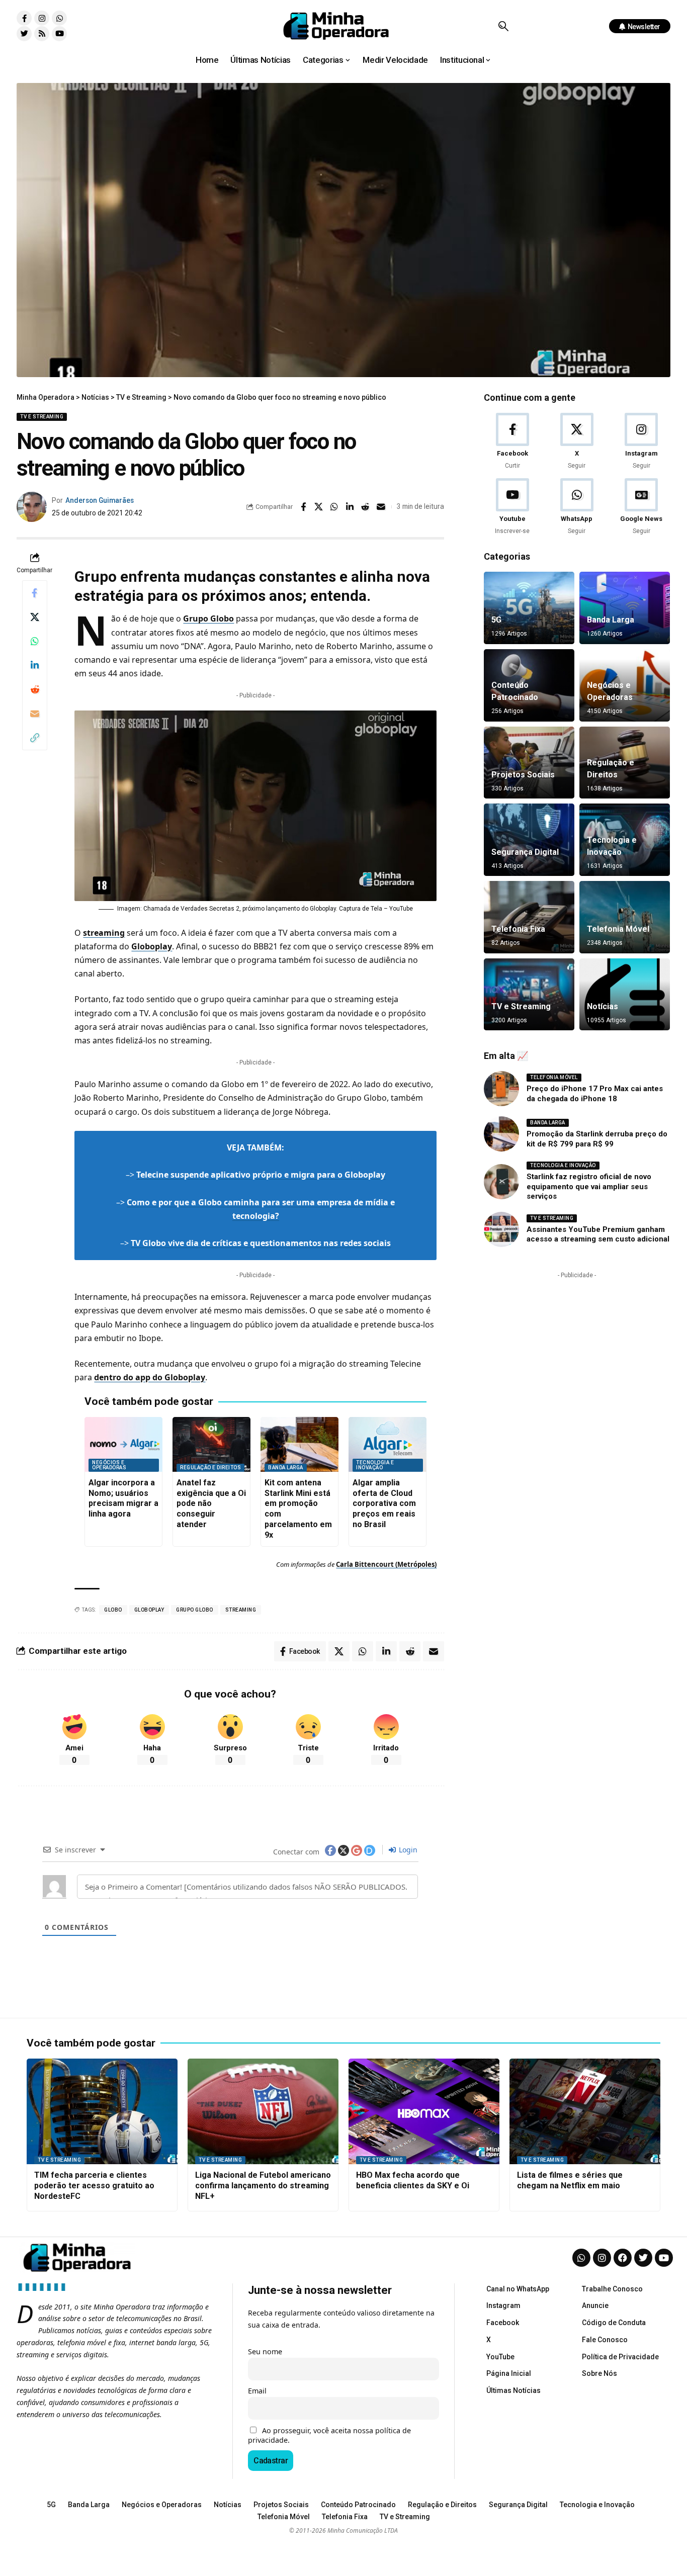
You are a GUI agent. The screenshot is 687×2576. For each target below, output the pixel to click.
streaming (104, 933)
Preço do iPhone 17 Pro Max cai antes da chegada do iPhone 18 (595, 1094)
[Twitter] (24, 34)
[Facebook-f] (24, 18)
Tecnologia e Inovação (375, 1465)
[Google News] (641, 507)
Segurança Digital (525, 852)
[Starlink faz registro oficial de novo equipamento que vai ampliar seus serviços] (501, 1182)
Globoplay (152, 946)
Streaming (241, 1610)
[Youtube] (59, 34)
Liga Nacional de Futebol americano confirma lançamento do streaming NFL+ (263, 2186)
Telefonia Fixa (518, 929)
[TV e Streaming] (529, 995)
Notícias (603, 1006)
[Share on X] (319, 507)
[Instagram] (42, 18)
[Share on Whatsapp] (334, 507)
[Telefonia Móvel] (625, 917)
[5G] (529, 608)
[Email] (381, 507)
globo (113, 1610)
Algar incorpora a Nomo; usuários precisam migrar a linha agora (123, 1498)
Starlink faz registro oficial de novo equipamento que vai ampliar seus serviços (589, 1186)
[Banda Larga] (625, 608)
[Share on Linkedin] (350, 507)
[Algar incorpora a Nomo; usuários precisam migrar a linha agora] (123, 1444)
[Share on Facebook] (303, 507)
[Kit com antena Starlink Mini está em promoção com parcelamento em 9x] (299, 1444)
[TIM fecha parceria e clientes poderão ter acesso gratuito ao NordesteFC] (102, 2111)
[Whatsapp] (59, 18)
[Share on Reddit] (366, 507)
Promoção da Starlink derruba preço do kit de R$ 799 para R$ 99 (597, 1139)
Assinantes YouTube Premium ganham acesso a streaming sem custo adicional (598, 1234)
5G (496, 620)
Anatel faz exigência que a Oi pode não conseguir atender (211, 1503)
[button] (503, 26)
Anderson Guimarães (100, 500)
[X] (577, 442)
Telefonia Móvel (618, 929)
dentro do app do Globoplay (150, 1377)
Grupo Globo (208, 618)
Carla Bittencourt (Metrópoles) (386, 1564)
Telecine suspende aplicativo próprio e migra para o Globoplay (261, 1175)
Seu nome (265, 2351)
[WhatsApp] (577, 507)
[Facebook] (512, 442)
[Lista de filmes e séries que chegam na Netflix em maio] (585, 2111)
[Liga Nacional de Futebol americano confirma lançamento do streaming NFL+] (263, 2111)
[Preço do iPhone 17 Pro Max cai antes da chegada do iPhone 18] (501, 1089)
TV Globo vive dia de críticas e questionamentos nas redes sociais (261, 1243)
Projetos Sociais (523, 775)
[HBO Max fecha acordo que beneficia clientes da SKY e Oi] (424, 2111)
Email (257, 2391)
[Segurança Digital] (529, 840)
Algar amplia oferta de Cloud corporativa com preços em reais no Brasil (384, 1503)
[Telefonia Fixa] (529, 917)
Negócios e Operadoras (109, 1465)
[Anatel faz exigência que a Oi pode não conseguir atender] (211, 1444)
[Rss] (42, 34)
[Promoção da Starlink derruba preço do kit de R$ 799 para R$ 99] (501, 1134)
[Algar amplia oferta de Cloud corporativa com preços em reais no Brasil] (388, 1444)
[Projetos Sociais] (529, 763)
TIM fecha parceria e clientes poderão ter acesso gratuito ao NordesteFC (94, 2186)
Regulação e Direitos (210, 1468)
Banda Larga (286, 1468)
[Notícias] (625, 995)
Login (407, 1850)
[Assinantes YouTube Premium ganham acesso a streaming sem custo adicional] (501, 1229)
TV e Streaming (42, 417)
